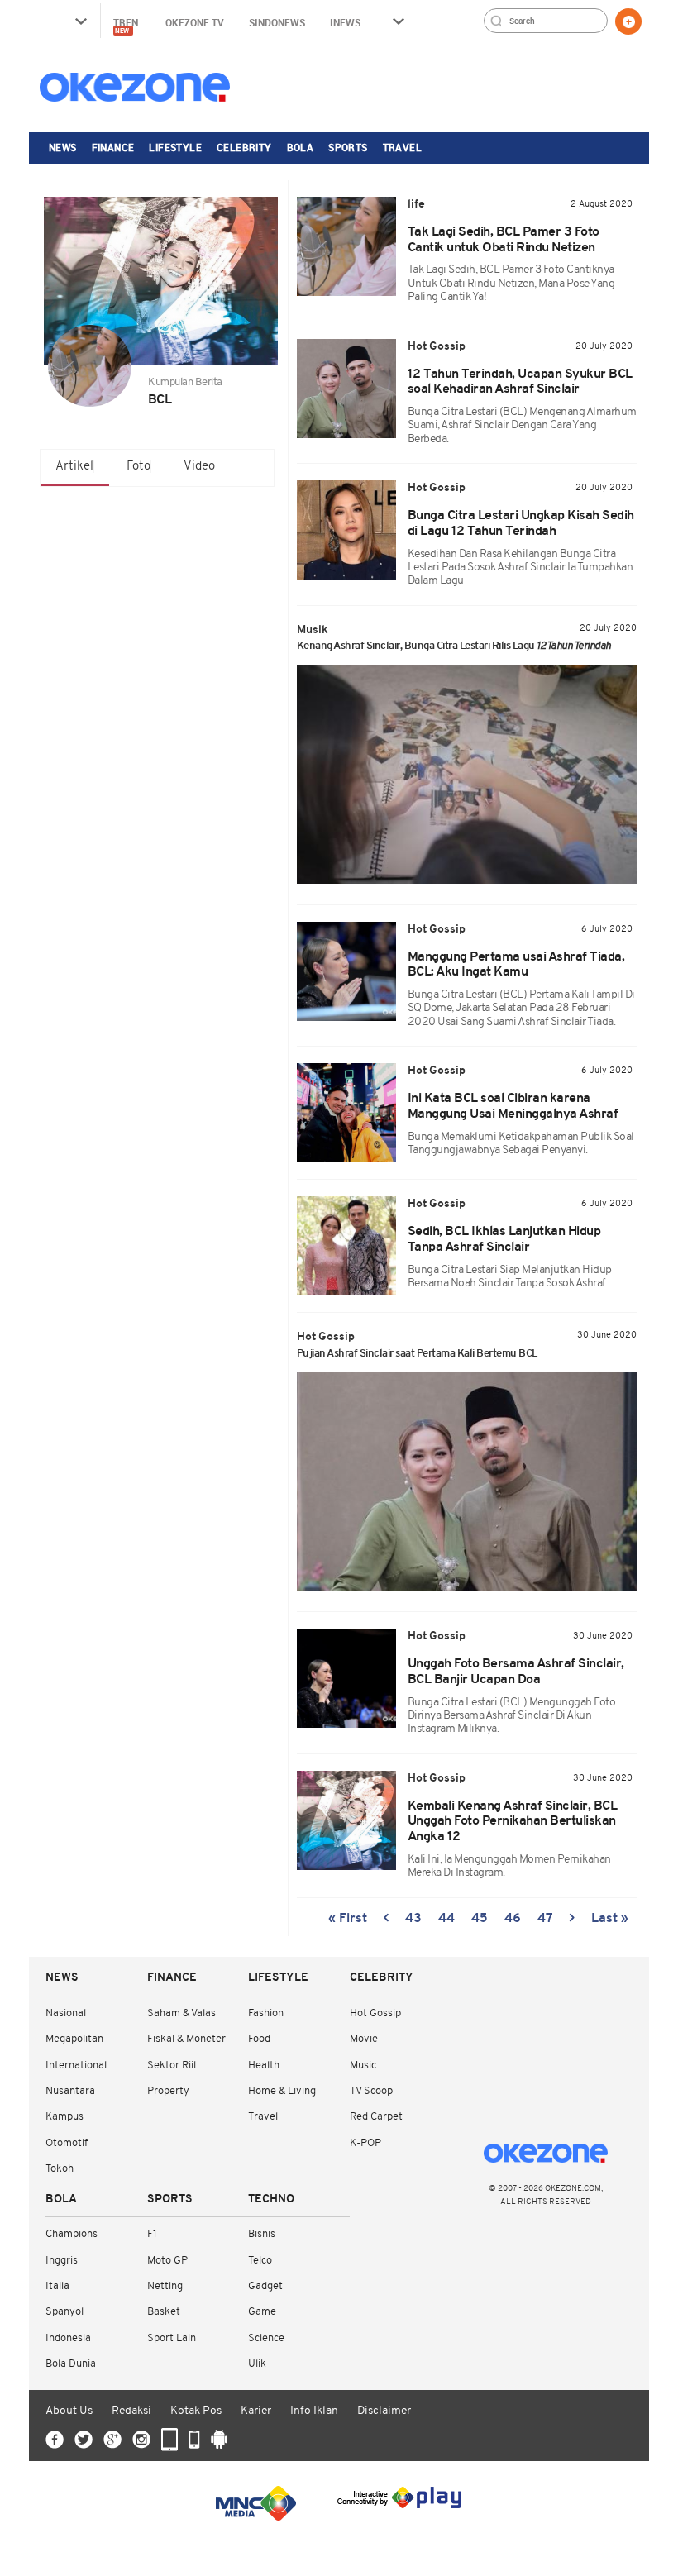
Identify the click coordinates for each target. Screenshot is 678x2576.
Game (262, 2312)
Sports (348, 147)
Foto (138, 467)
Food (259, 2039)
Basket (164, 2312)
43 (413, 1919)
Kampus (64, 2117)
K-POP (365, 2143)
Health (264, 2066)
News (63, 147)
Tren (127, 25)
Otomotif (67, 2143)
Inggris (62, 2261)
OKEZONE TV (195, 22)
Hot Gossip (375, 2013)
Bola (301, 147)
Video (199, 467)
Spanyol (64, 2312)
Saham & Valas (181, 2013)
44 (446, 1919)
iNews (345, 22)
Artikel (74, 467)
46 (513, 1919)
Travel (402, 147)
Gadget (265, 2286)
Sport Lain (172, 2338)
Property (168, 2091)
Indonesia (68, 2338)
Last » (610, 1919)
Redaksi (131, 2411)
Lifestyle (175, 147)
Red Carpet (376, 2117)
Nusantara (70, 2091)
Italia (57, 2286)
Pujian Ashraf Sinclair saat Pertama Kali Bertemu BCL (417, 1354)
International (76, 2066)
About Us (69, 2411)
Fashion (266, 2013)
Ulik (257, 2364)
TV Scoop (371, 2091)
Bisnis (262, 2234)
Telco (260, 2261)
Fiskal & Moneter (186, 2039)
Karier (256, 2411)
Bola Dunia (71, 2364)
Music (363, 2066)
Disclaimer (384, 2411)
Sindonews (277, 22)
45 (480, 1919)
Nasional (66, 2013)
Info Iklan (314, 2411)
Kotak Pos (196, 2411)
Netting (165, 2286)
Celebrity (244, 147)
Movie (364, 2039)
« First (348, 1919)
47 (545, 1919)
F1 (152, 2234)
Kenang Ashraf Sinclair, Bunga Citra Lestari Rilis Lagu (454, 646)
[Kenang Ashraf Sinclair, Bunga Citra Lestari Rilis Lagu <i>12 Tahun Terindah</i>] (467, 775)
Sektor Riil (172, 2066)
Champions (72, 2234)
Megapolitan (74, 2039)
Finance (113, 147)
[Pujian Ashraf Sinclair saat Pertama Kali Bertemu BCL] (467, 1481)
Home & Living (282, 2091)
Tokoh (60, 2169)
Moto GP (167, 2261)
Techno (271, 2199)
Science (266, 2338)
